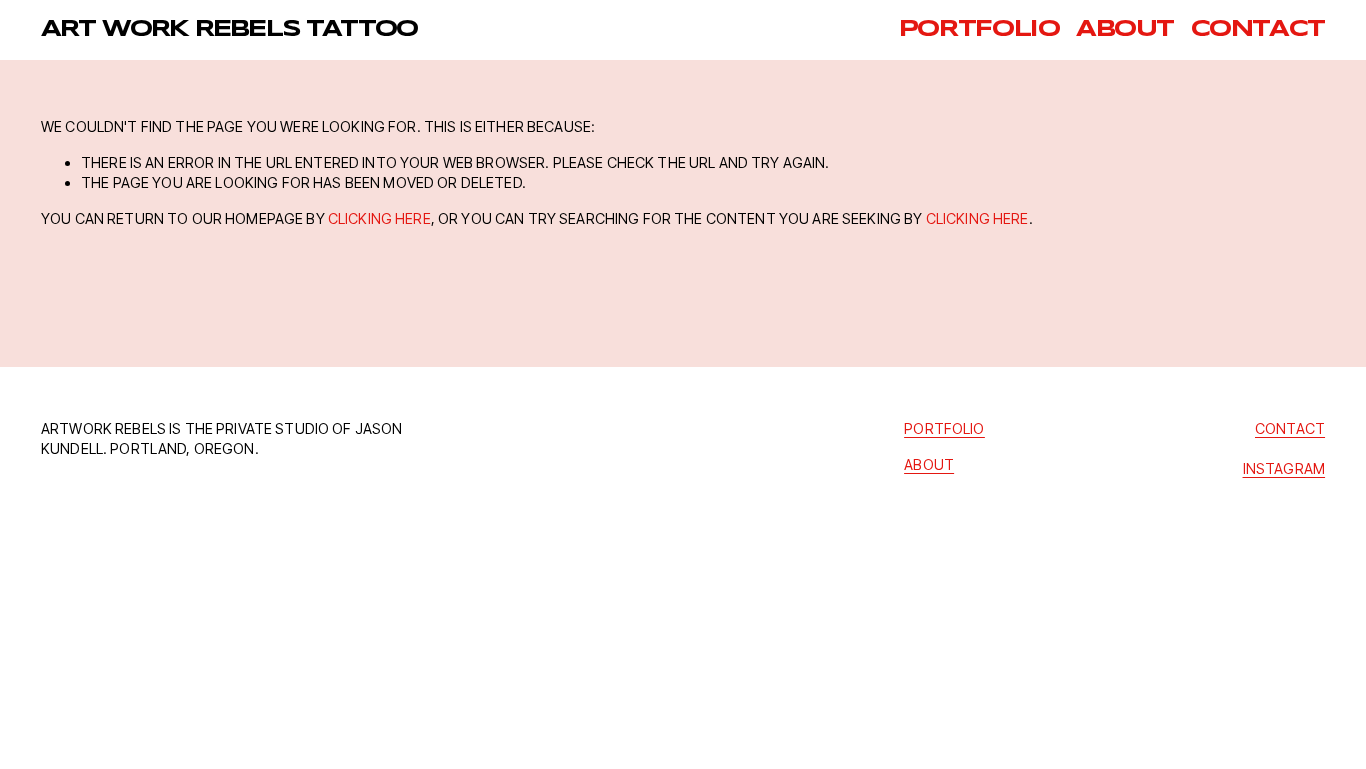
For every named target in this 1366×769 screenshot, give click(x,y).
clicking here (379, 218)
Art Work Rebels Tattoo (229, 30)
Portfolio (979, 30)
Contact (1258, 30)
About (1125, 30)
